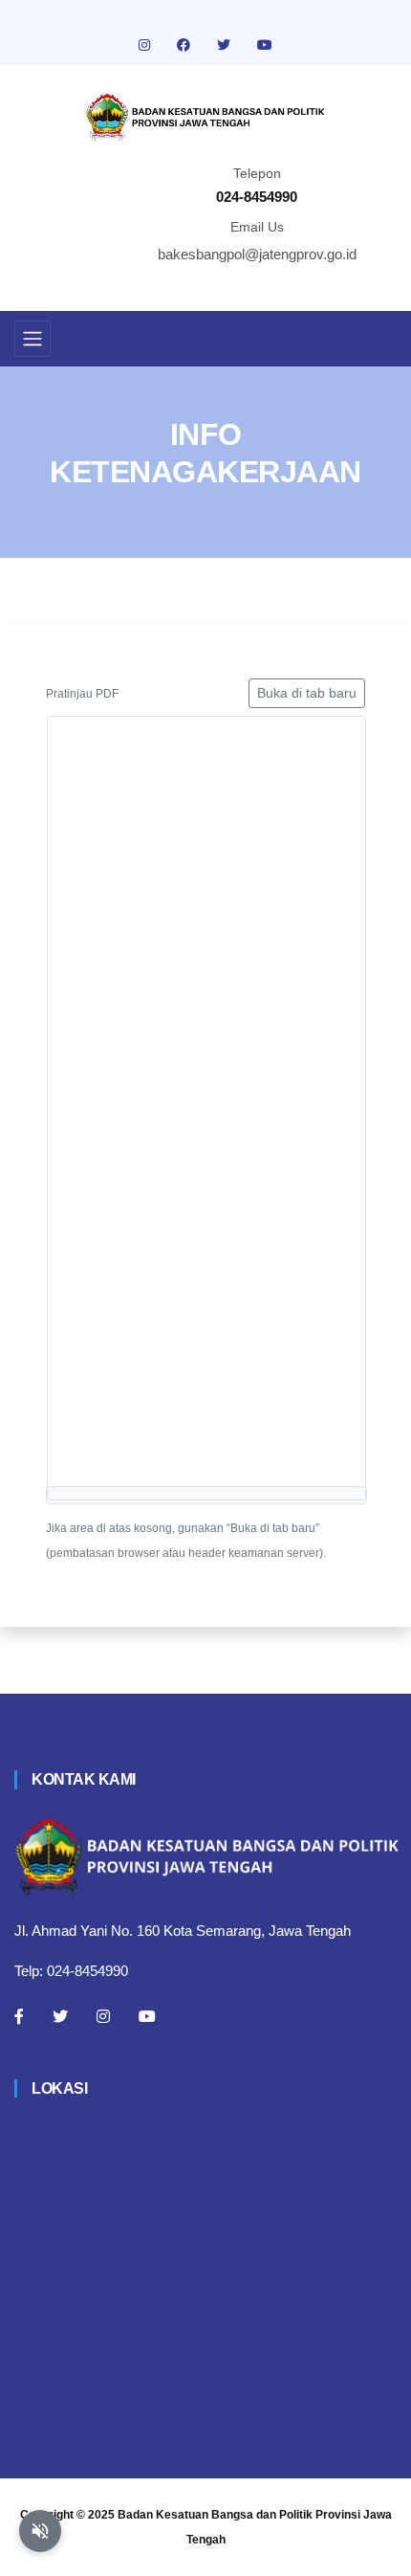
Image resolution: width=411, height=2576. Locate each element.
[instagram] (146, 45)
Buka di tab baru (307, 693)
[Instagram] (103, 2016)
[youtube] (265, 45)
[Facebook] (19, 2016)
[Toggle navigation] (32, 339)
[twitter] (226, 45)
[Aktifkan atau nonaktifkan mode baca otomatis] (40, 2531)
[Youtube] (147, 2016)
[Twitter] (60, 2016)
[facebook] (185, 45)
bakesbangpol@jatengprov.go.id (257, 254)
